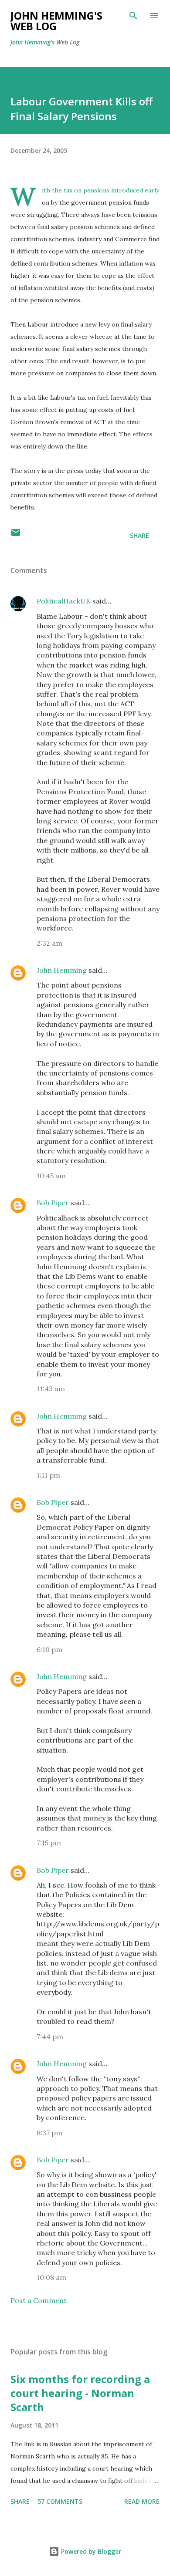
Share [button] (139, 535)
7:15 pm (49, 1843)
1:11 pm (48, 1475)
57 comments (60, 2501)
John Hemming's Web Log (56, 21)
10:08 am (51, 2277)
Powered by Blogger (90, 2551)
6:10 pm (49, 1649)
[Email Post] (16, 535)
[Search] (133, 16)
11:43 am (51, 1389)
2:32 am (49, 943)
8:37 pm (49, 2133)
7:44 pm (50, 2037)
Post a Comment (39, 2300)
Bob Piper (53, 1203)
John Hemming (31, 42)
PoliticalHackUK (64, 601)
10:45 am (51, 1176)
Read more (142, 2501)
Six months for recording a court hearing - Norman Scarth (80, 2393)
